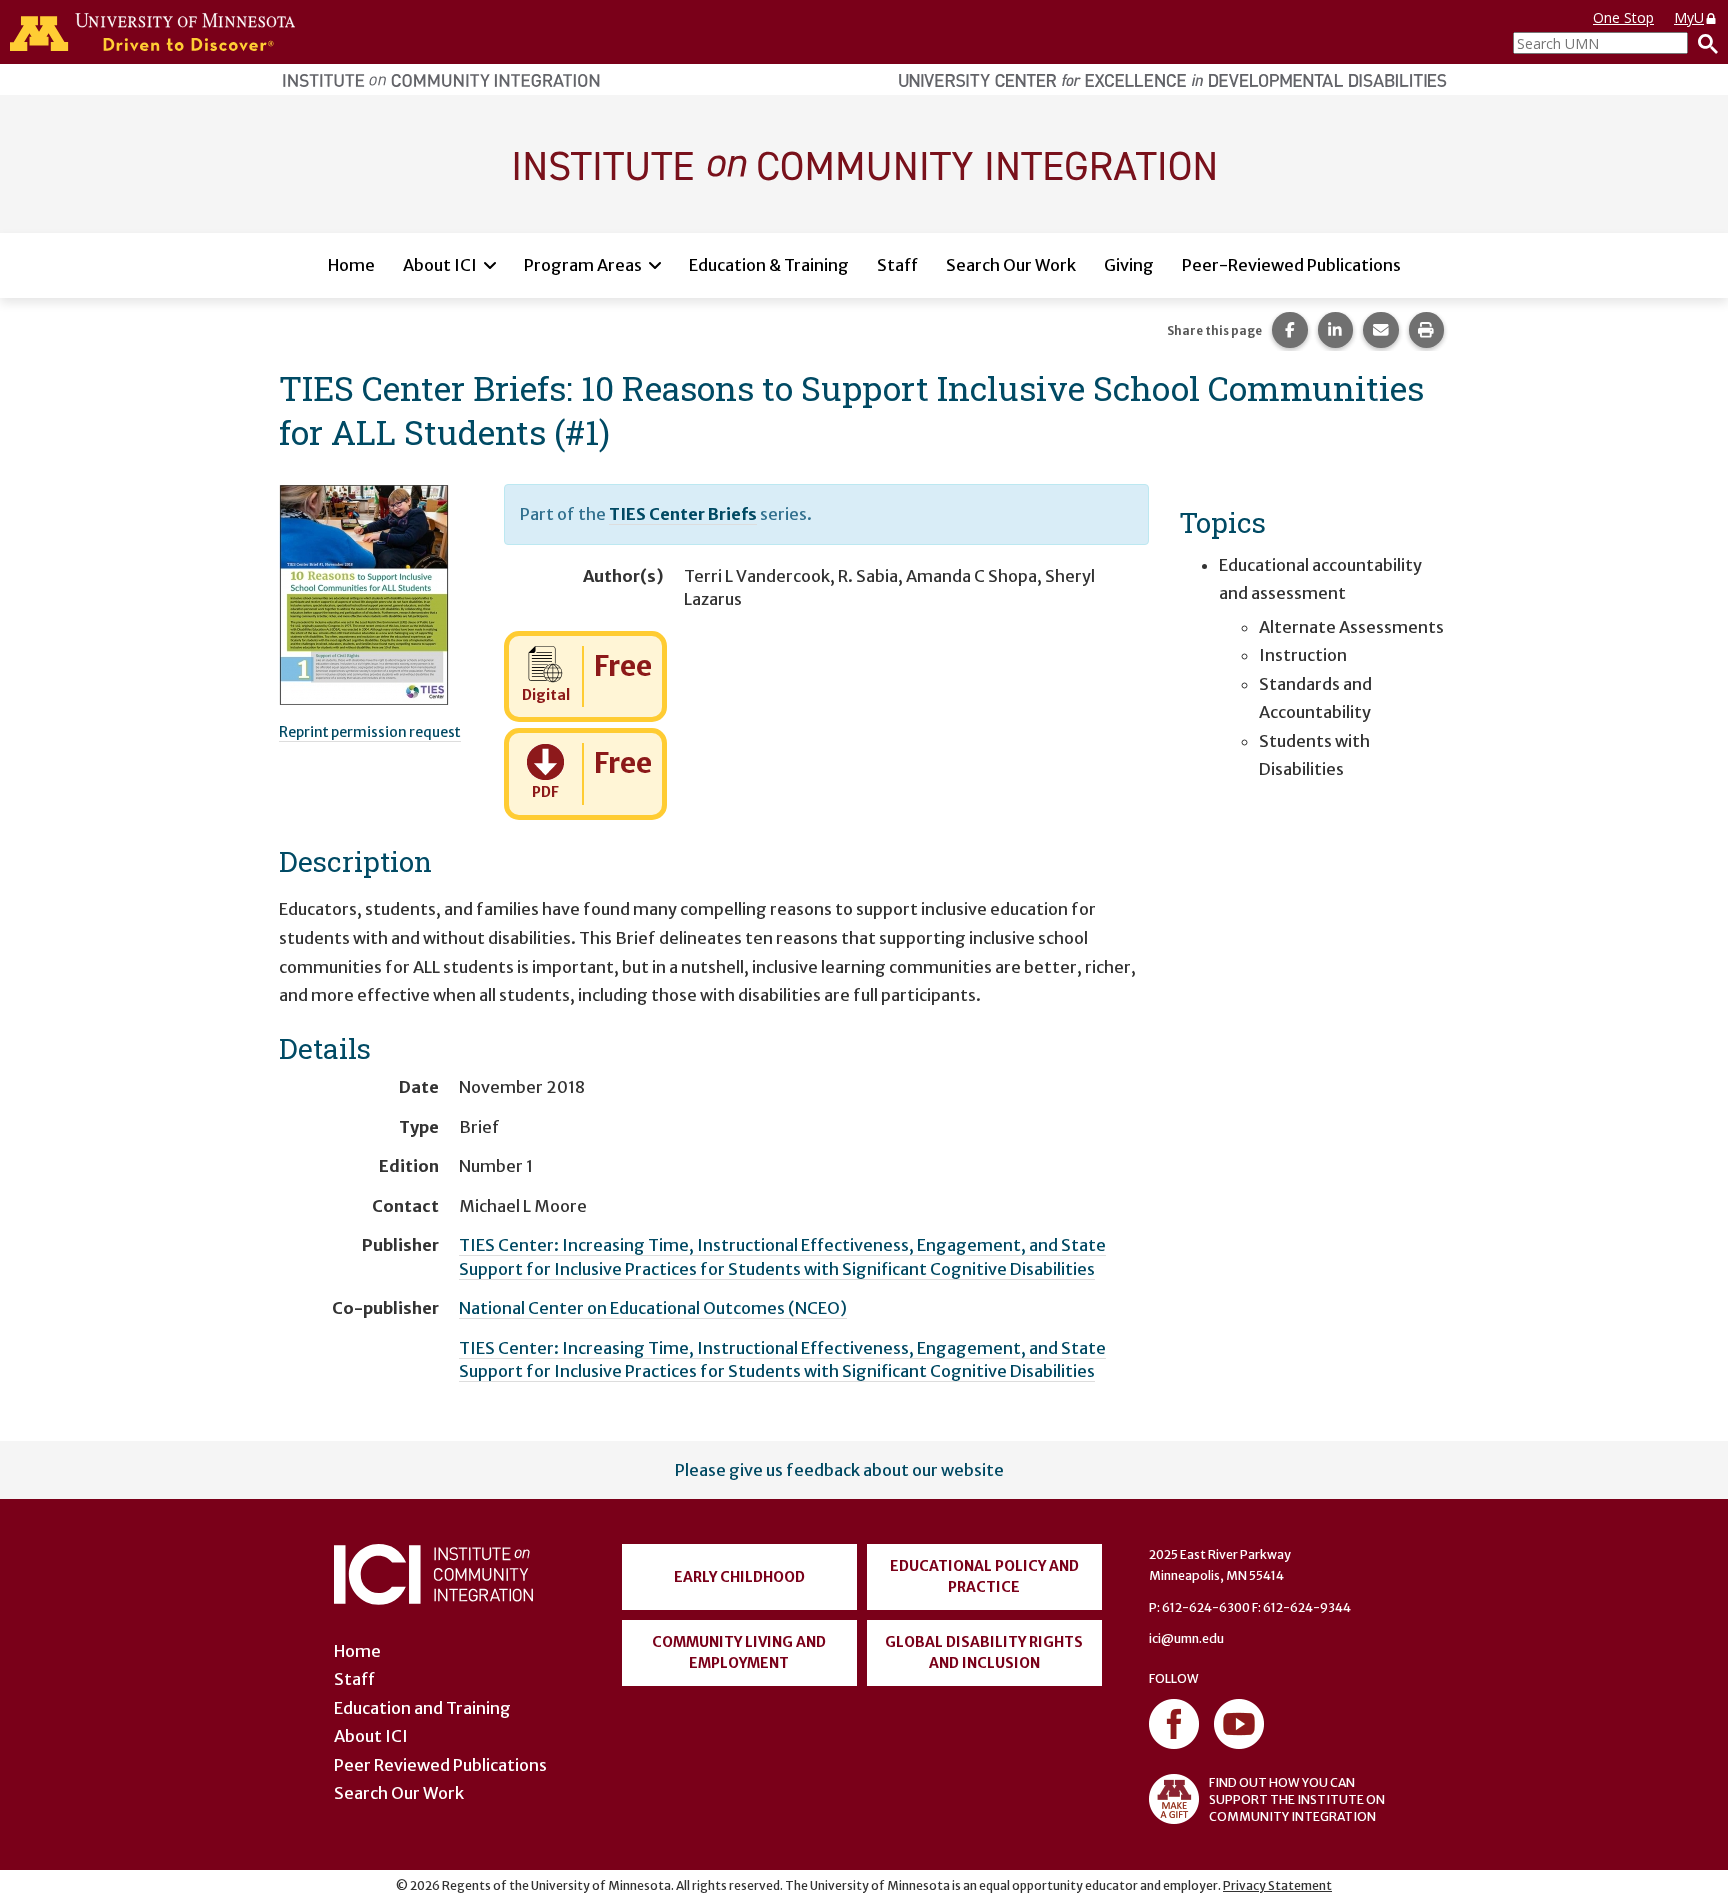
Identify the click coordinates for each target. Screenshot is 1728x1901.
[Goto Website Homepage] (864, 163)
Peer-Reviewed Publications (1291, 265)
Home (351, 265)
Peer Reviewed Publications (440, 1765)
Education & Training (769, 265)
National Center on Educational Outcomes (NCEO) (653, 1308)
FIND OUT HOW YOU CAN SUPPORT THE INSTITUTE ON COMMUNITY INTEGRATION (1297, 1799)
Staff (897, 265)
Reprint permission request (370, 732)
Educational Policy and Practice (984, 1576)
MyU (1689, 17)
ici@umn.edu (1186, 1638)
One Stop (1623, 17)
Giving (1129, 265)
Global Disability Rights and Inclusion (984, 1652)
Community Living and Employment (739, 1652)
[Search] (1703, 43)
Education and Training (422, 1708)
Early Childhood (739, 1577)
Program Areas (583, 265)
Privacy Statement (1277, 1885)
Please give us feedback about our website (839, 1470)
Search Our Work (1011, 265)
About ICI (440, 265)
